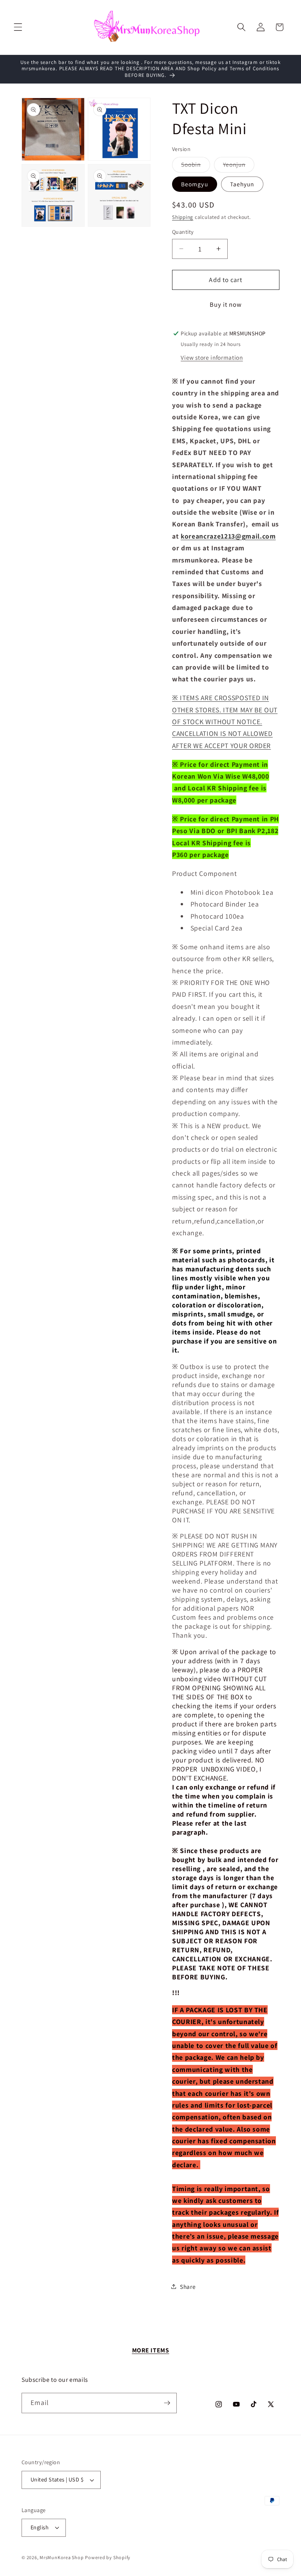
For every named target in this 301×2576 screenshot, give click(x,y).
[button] (18, 27)
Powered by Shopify (108, 2557)
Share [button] (188, 2287)
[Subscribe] (167, 2403)
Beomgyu (195, 184)
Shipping (183, 217)
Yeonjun (239, 166)
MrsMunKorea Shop (62, 2557)
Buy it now (226, 304)
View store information (212, 357)
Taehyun (242, 184)
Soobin (196, 166)
